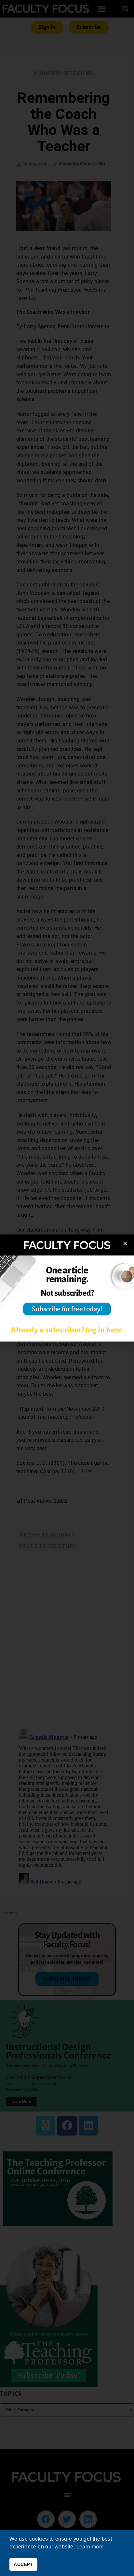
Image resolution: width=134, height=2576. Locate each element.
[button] (125, 1243)
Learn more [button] (90, 2547)
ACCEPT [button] (23, 2564)
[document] (67, 1288)
